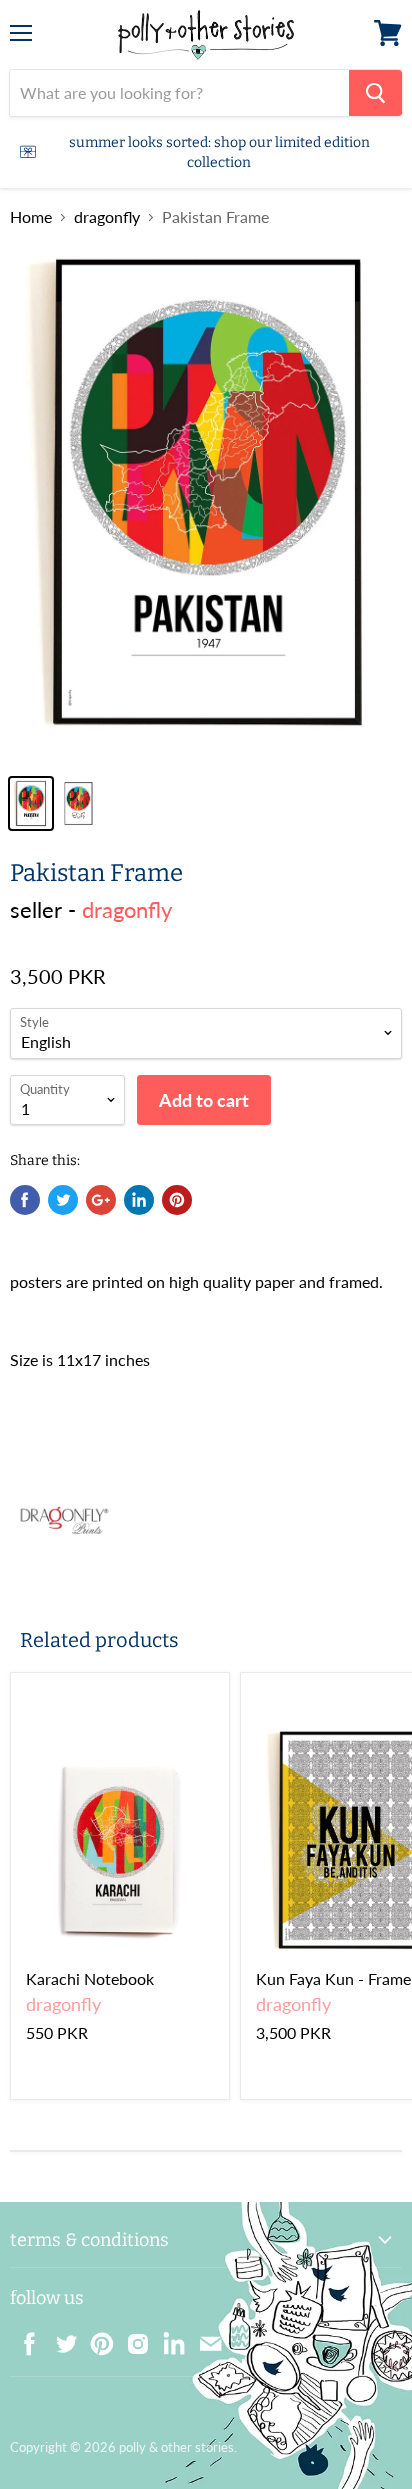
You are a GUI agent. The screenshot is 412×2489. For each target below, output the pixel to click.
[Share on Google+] (101, 1200)
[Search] (375, 93)
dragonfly (107, 217)
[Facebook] (24, 2338)
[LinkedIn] (168, 2338)
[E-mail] (204, 2338)
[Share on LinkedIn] (139, 1200)
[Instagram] (132, 2338)
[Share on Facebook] (25, 1200)
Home (31, 217)
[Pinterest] (96, 2338)
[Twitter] (60, 2338)
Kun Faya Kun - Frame (333, 1978)
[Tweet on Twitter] (63, 1200)
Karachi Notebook (90, 1978)
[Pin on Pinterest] (177, 1200)
